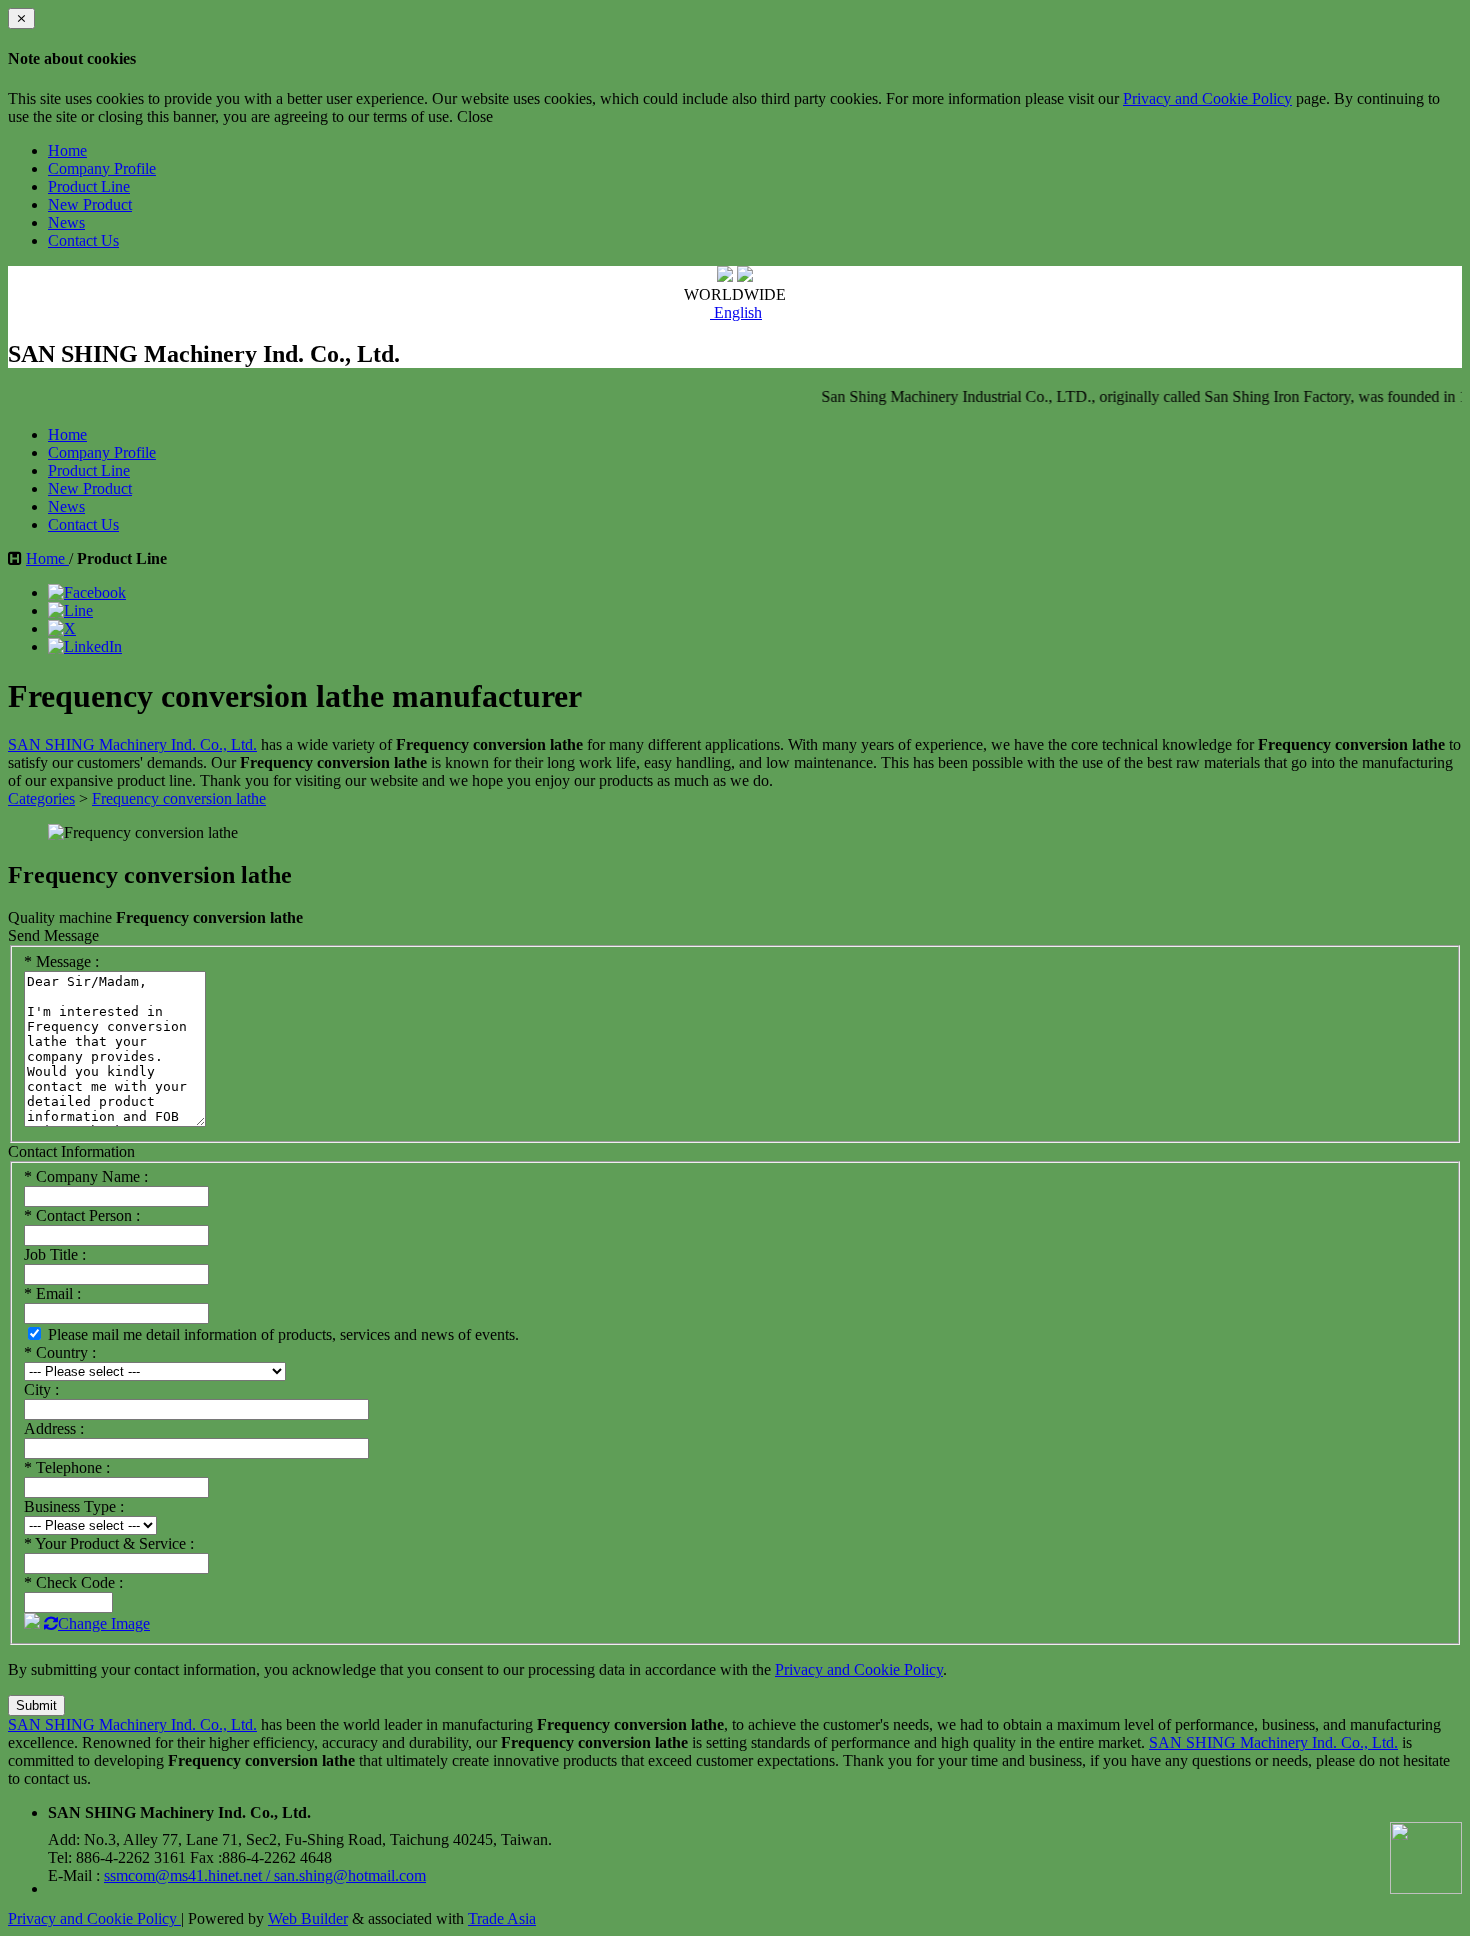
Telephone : (67, 1467)
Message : (61, 961)
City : (41, 1389)
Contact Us (83, 240)
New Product (90, 204)
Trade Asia (502, 1918)
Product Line (89, 186)
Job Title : (55, 1254)
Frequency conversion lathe (179, 798)
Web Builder (308, 1918)
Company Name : (86, 1176)
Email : (52, 1293)
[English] (694, 312)
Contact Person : (82, 1215)
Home (67, 150)
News (66, 222)
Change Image (104, 1623)
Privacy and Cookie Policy (1207, 98)
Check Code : (73, 1582)
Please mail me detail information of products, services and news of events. (281, 1334)
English (736, 312)
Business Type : (74, 1506)
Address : (54, 1428)
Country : (60, 1352)
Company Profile (102, 168)
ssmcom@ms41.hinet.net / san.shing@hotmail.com (265, 1875)
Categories (41, 798)
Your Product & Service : (109, 1543)
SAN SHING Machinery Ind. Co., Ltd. (132, 744)
